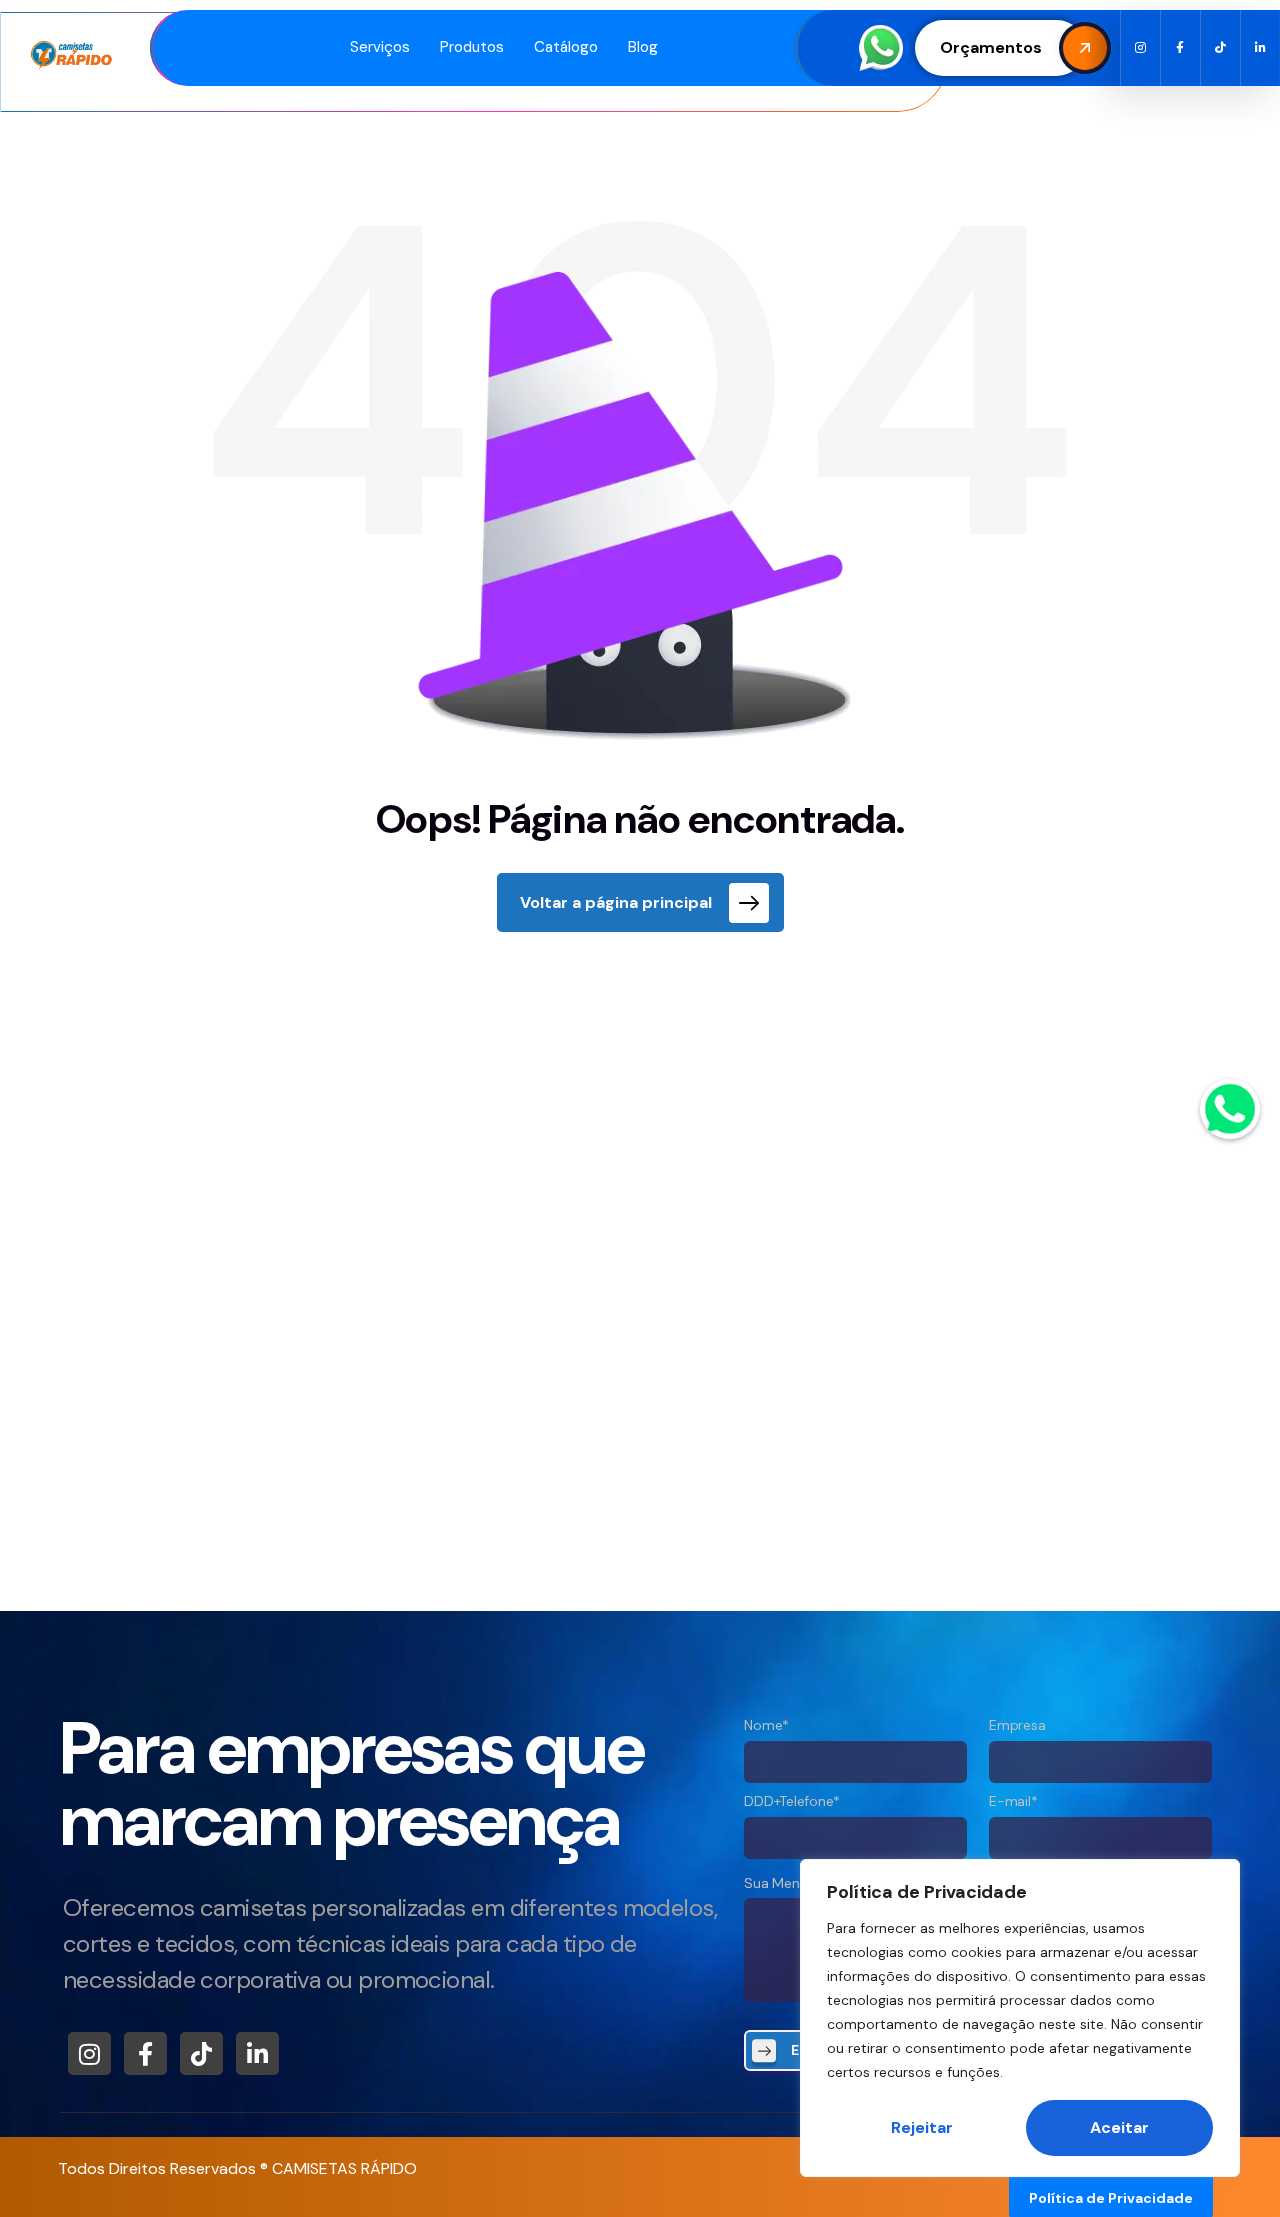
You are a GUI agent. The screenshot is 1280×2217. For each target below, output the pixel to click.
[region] (1020, 2018)
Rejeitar (922, 2127)
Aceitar (1119, 2127)
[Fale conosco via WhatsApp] (1230, 1109)
